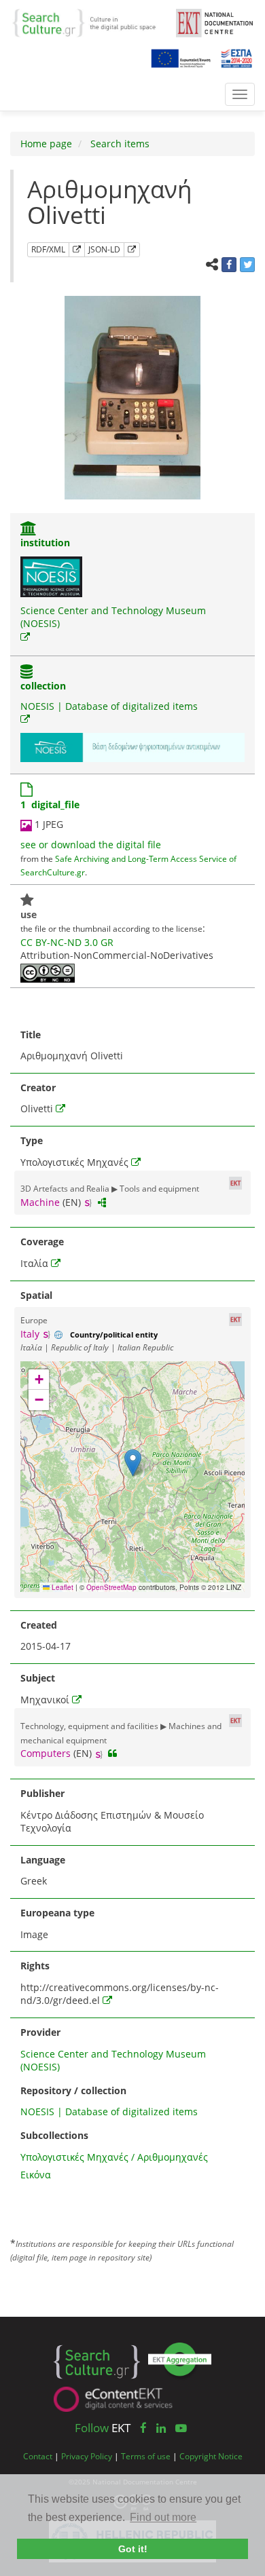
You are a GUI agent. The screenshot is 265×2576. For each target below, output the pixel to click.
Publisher (42, 1793)
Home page (46, 144)
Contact (38, 2456)
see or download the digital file (91, 845)
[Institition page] (29, 530)
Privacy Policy (87, 2456)
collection (43, 686)
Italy (30, 1334)
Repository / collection (73, 2090)
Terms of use (146, 2456)
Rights (35, 1966)
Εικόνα (36, 2175)
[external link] (25, 637)
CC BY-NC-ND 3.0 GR (67, 942)
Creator (38, 1087)
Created (39, 1625)
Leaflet (61, 1587)
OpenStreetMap (111, 1587)
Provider (40, 2032)
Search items (119, 144)
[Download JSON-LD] (132, 250)
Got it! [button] (133, 2549)
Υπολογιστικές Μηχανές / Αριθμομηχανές (114, 2157)
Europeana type (57, 1913)
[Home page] (89, 22)
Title (31, 1035)
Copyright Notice (211, 2456)
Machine (40, 1202)
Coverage (42, 1242)
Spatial (36, 1295)
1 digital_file (50, 804)
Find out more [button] (163, 2517)
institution (45, 543)
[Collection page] (26, 673)
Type (32, 1140)
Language (43, 1860)
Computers (46, 1753)
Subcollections (54, 2135)
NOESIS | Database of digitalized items (109, 706)
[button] (133, 1463)
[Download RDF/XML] (77, 250)
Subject (38, 1678)
